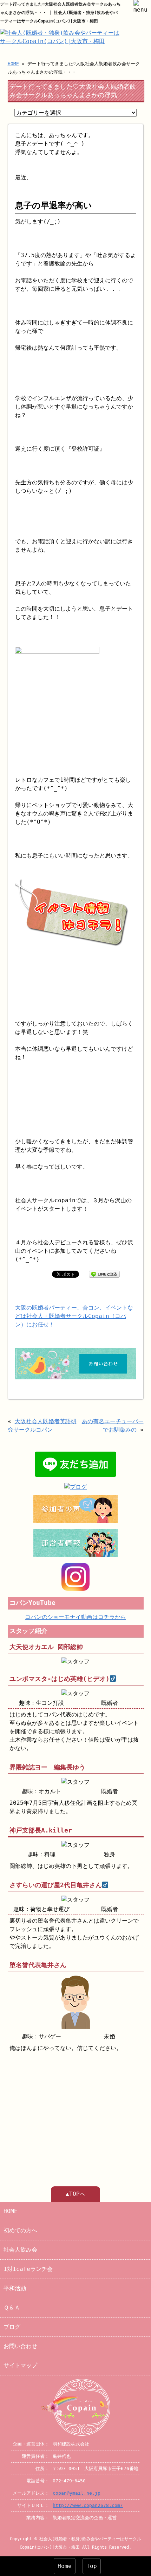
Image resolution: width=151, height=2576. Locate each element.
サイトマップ (20, 2365)
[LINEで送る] (104, 1274)
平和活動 (15, 2288)
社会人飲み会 (20, 2250)
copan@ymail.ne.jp (77, 2493)
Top (92, 2566)
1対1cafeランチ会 (28, 2269)
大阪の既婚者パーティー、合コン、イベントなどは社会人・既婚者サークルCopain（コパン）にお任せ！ (74, 1316)
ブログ (12, 2327)
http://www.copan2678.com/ (88, 2505)
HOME (13, 64)
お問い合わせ (20, 2346)
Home (65, 2566)
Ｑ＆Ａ (12, 2308)
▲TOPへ (75, 2194)
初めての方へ (20, 2230)
